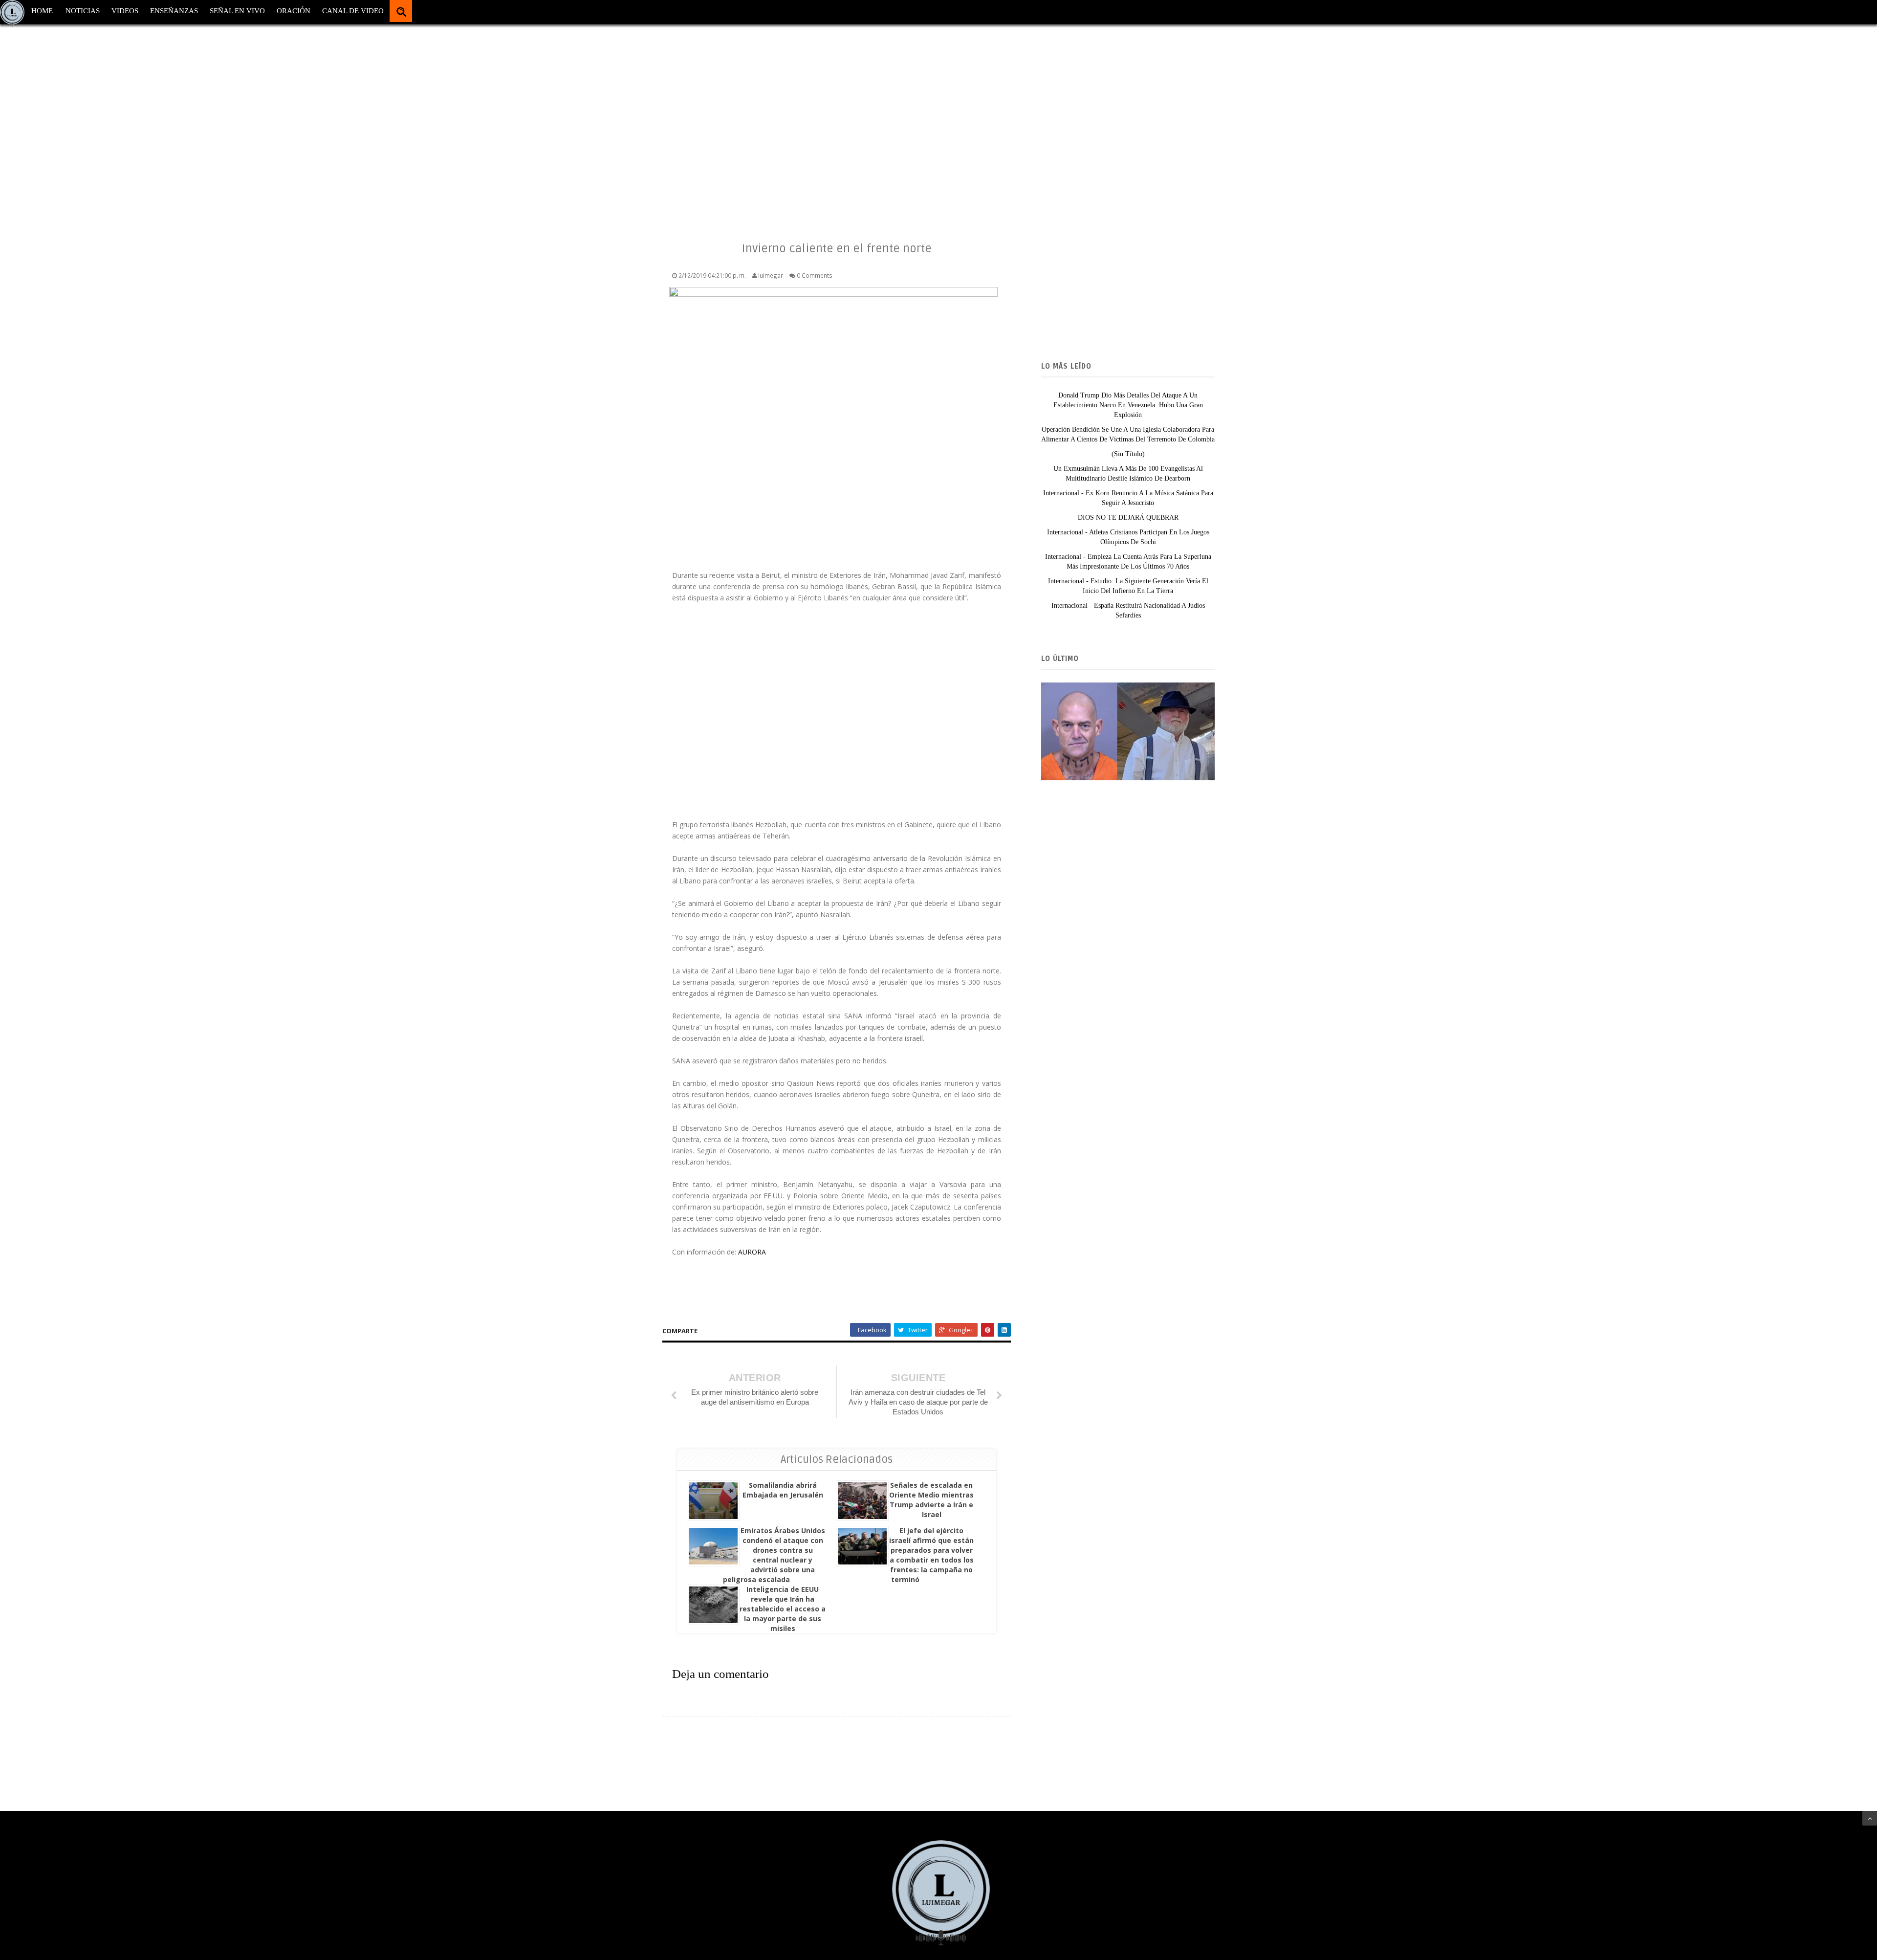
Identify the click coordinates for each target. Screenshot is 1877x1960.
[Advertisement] (293, 122)
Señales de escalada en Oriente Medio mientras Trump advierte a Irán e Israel (931, 1500)
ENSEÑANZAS (174, 11)
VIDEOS (125, 11)
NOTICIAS (83, 11)
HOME (42, 11)
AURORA (752, 1252)
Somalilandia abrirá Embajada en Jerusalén (783, 1490)
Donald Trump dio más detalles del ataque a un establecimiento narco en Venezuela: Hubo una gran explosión (1128, 405)
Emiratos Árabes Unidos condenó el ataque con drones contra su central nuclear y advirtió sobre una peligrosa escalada (774, 1555)
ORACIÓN (294, 11)
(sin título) (1128, 454)
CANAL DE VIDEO (353, 11)
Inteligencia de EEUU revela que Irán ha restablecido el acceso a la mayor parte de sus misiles (783, 1609)
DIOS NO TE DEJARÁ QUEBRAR (1128, 518)
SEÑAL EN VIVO (237, 11)
